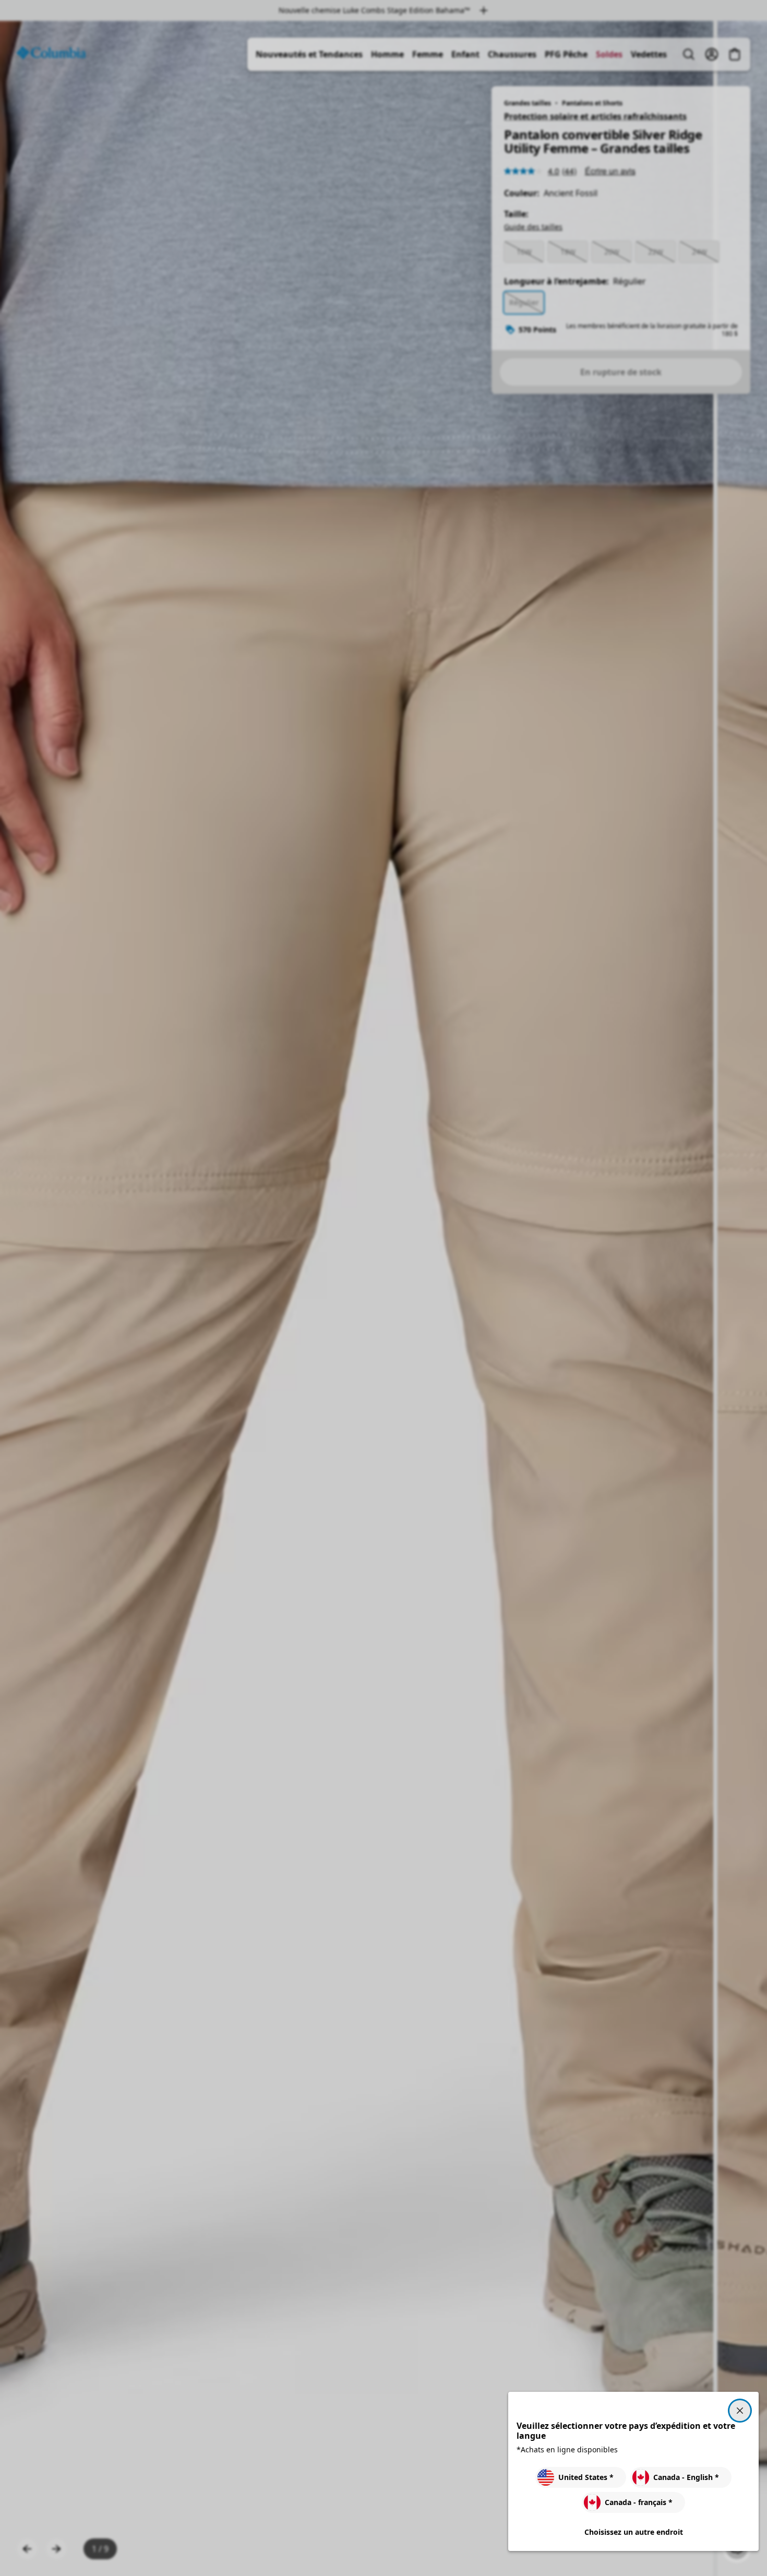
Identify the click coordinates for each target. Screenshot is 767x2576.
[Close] (740, 2411)
